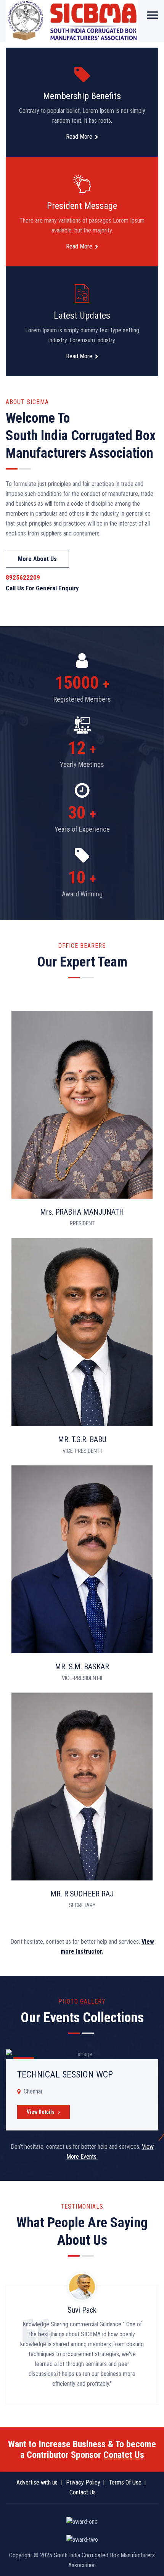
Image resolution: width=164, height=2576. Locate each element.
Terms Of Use (125, 2482)
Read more (79, 137)
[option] (82, 2089)
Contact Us (83, 2492)
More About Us (37, 559)
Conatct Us (124, 2455)
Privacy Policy (83, 2482)
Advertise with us (37, 2482)
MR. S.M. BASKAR (82, 1667)
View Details (41, 2112)
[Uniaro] (72, 21)
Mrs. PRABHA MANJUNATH (82, 1212)
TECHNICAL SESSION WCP (65, 2074)
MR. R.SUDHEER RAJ (82, 1894)
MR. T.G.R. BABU (82, 1439)
